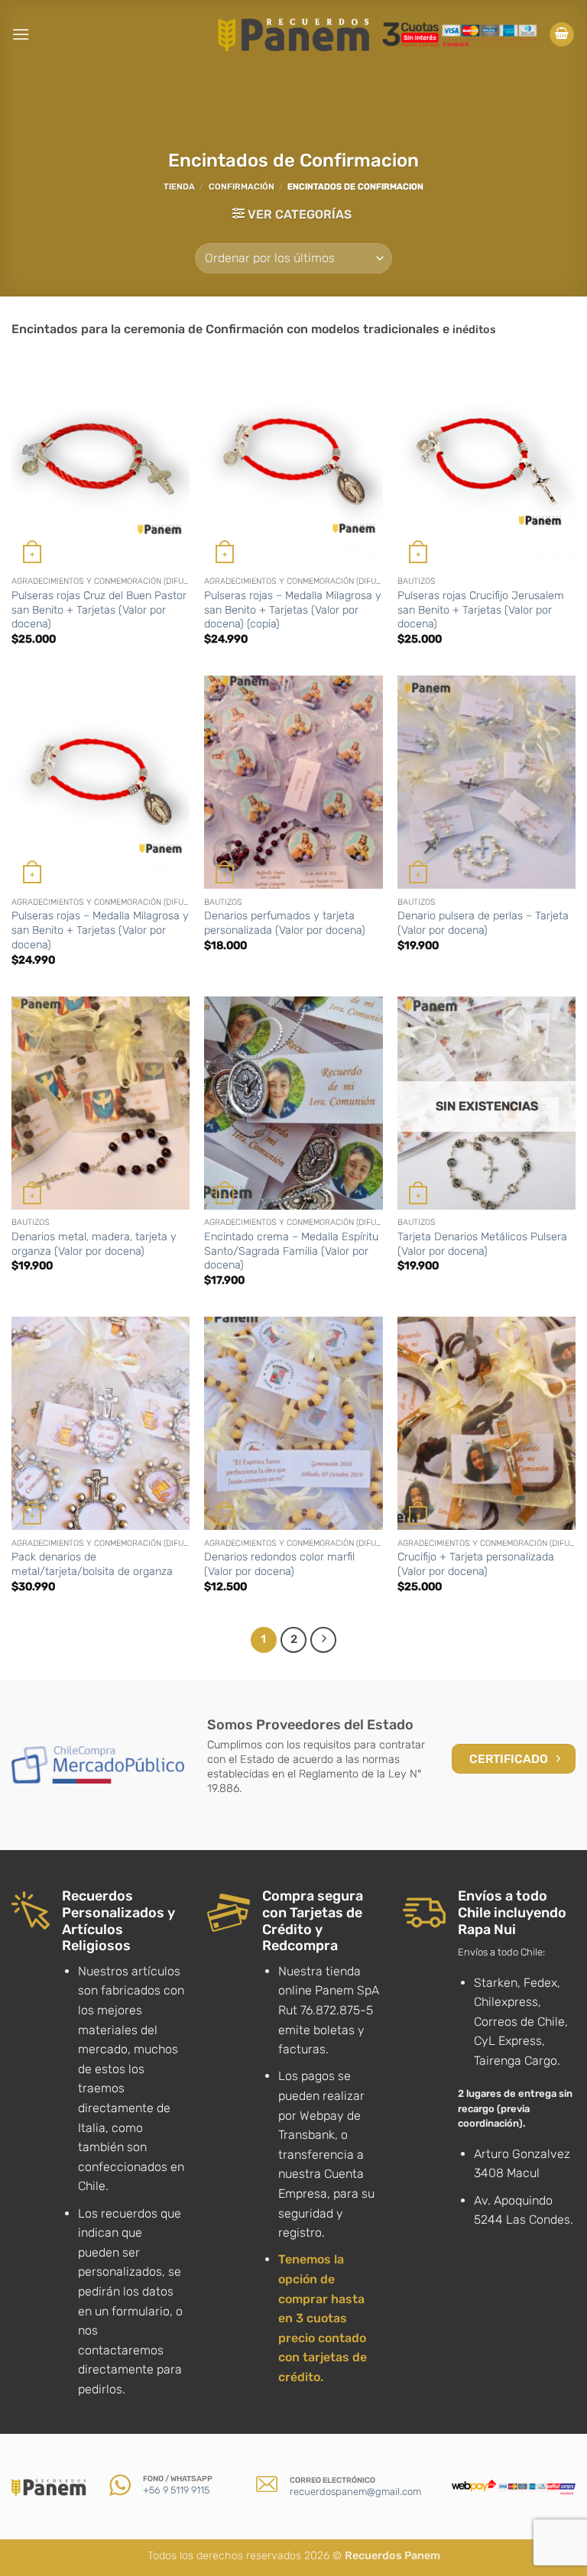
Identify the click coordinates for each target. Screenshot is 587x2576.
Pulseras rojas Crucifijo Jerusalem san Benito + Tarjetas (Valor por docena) (481, 610)
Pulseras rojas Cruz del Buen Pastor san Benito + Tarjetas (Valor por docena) (99, 610)
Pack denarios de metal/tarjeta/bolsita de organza (92, 1564)
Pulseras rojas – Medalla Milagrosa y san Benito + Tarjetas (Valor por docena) (100, 930)
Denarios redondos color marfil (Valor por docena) (279, 1564)
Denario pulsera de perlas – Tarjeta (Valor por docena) (483, 923)
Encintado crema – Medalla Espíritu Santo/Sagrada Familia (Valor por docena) (291, 1251)
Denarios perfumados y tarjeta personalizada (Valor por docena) (285, 923)
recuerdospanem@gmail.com (355, 2492)
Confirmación (242, 187)
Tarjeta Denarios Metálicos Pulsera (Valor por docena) (482, 1244)
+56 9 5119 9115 (176, 2490)
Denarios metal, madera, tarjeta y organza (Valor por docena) (94, 1244)
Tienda (179, 187)
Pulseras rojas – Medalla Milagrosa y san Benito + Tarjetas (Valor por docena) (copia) (293, 610)
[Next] (323, 1640)
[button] (21, 34)
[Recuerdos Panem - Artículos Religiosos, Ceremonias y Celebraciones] (293, 34)
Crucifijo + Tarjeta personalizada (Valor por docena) (476, 1564)
